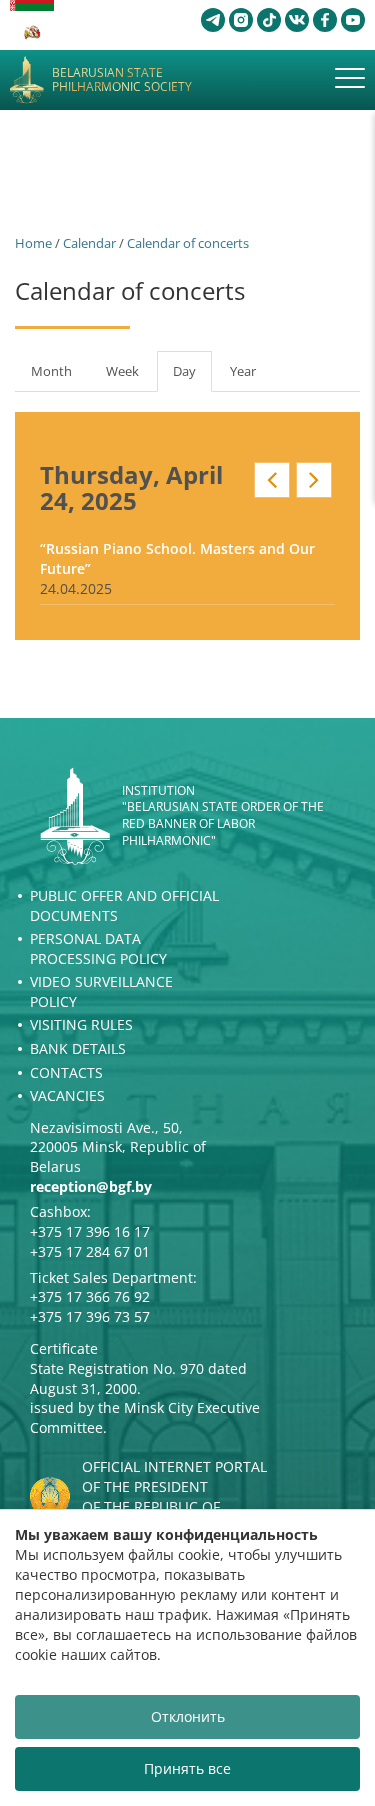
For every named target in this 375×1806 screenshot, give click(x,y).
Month (51, 371)
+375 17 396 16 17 (90, 1231)
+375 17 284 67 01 (90, 1251)
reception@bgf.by (91, 1186)
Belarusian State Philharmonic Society (122, 80)
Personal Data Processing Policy (98, 948)
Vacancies (67, 1095)
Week (122, 371)
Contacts (66, 1072)
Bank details (78, 1048)
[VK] (297, 20)
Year (243, 371)
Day (192, 377)
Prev (272, 480)
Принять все (187, 1768)
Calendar (89, 243)
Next (314, 480)
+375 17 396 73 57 (90, 1316)
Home (33, 243)
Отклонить (188, 1716)
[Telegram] (213, 20)
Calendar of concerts (188, 243)
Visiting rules (81, 1024)
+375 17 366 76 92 (90, 1296)
